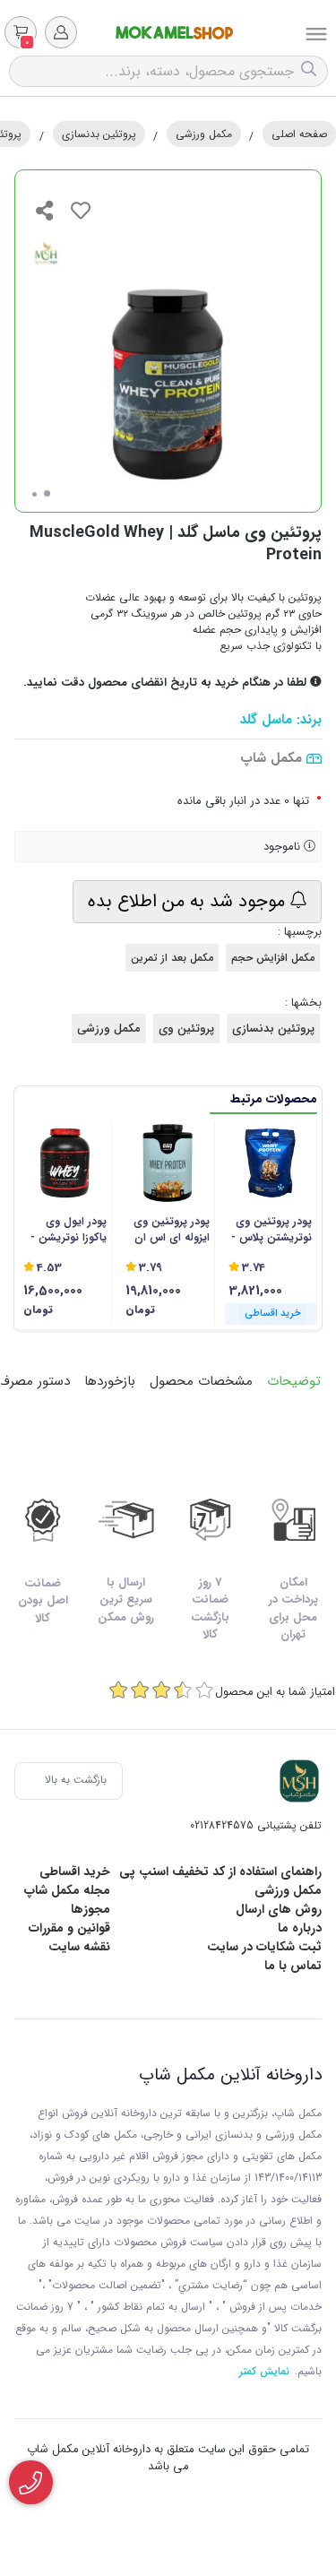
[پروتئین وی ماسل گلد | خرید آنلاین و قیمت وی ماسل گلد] (299, 1781)
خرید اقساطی (75, 1871)
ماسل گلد (266, 720)
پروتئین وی (186, 1029)
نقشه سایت (79, 1947)
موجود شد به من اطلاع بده (189, 901)
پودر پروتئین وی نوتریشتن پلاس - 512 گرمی (271, 1230)
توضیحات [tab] (294, 1381)
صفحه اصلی (299, 134)
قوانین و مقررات (69, 1928)
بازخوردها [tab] (110, 1381)
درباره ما (300, 1928)
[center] (311, 71)
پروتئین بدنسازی (99, 134)
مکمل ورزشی (204, 134)
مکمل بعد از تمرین (172, 958)
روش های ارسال (279, 1909)
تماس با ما (293, 1966)
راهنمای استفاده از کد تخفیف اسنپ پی (220, 1871)
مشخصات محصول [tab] (201, 1381)
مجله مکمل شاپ (67, 1890)
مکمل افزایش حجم (273, 958)
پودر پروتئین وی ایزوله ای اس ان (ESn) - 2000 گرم (168, 1230)
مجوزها (90, 1909)
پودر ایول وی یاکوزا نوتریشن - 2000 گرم (69, 1230)
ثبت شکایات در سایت (264, 1947)
